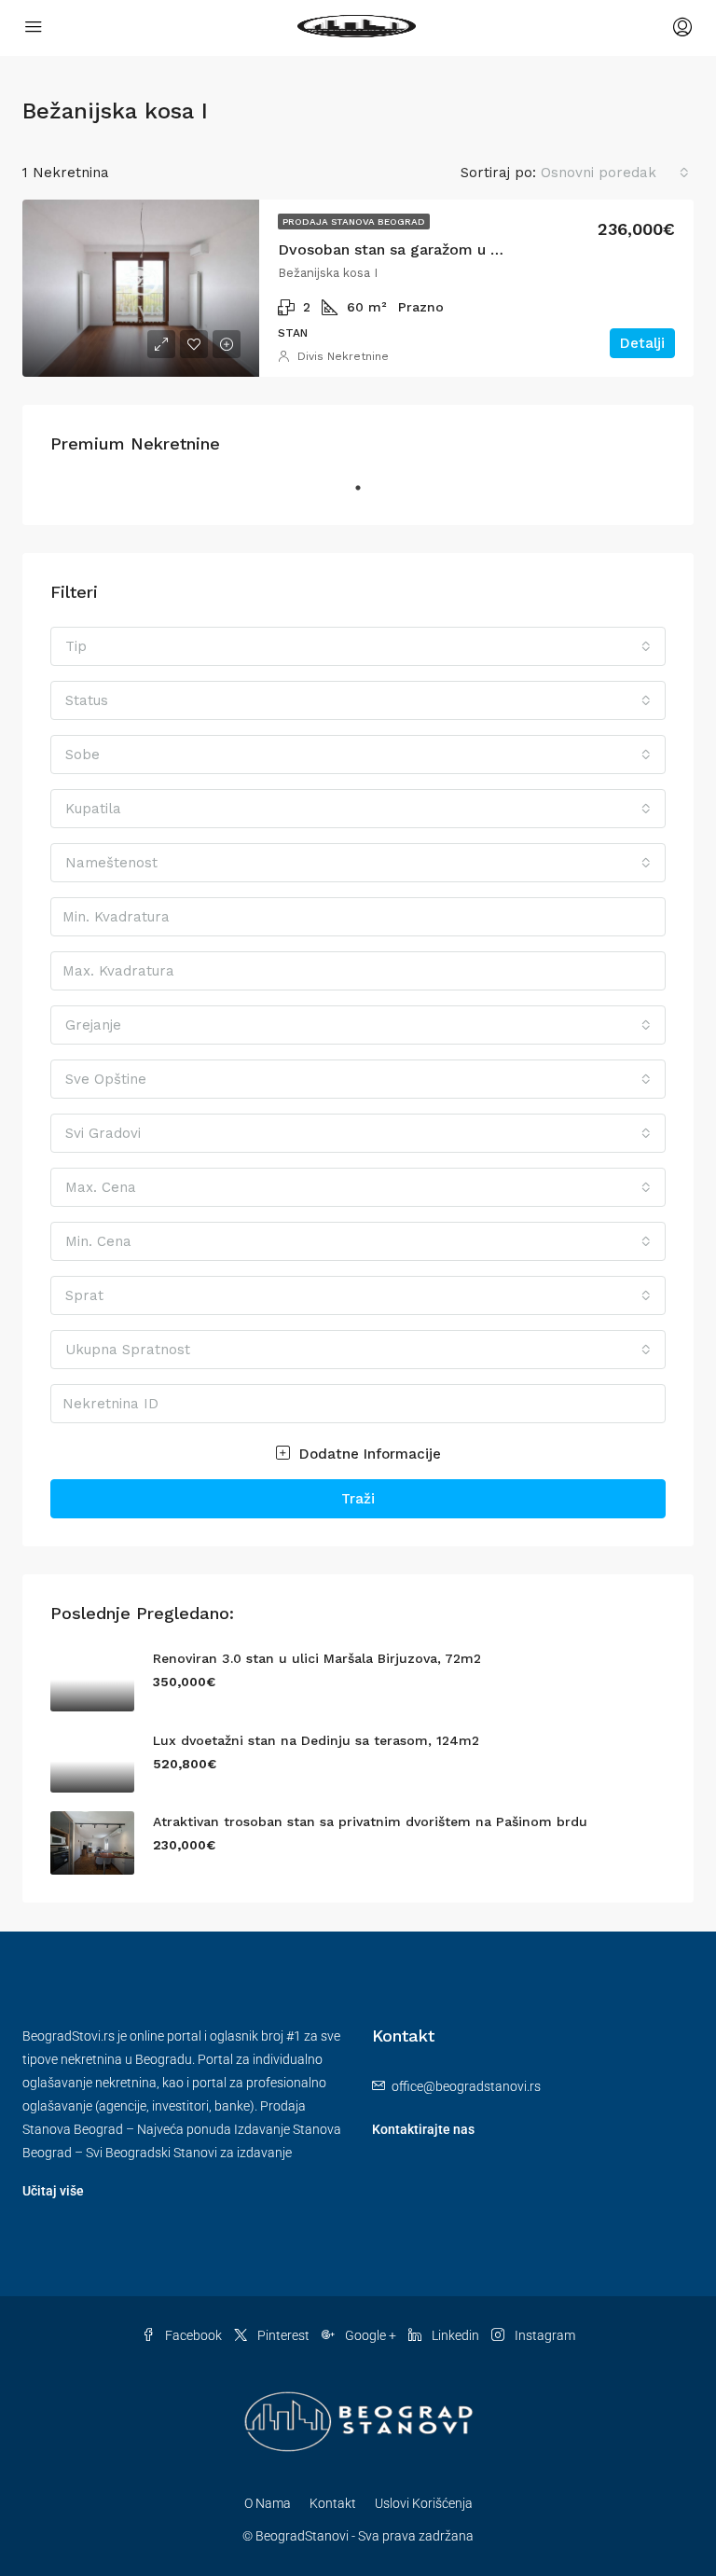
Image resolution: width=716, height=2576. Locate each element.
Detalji (642, 343)
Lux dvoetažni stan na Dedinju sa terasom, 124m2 (316, 1740)
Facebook (193, 2335)
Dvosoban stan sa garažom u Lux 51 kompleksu (449, 249)
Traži (358, 1499)
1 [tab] (367, 495)
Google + (371, 2335)
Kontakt (333, 2503)
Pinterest (283, 2335)
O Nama (268, 2503)
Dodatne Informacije (368, 1454)
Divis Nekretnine (343, 356)
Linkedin (455, 2335)
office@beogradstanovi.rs (466, 2086)
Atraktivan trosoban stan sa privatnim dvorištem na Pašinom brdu (370, 1821)
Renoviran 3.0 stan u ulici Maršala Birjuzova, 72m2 (317, 1658)
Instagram (544, 2335)
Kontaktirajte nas (423, 2129)
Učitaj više (53, 2191)
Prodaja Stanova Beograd (354, 222)
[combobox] (615, 173)
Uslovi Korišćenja (424, 2503)
